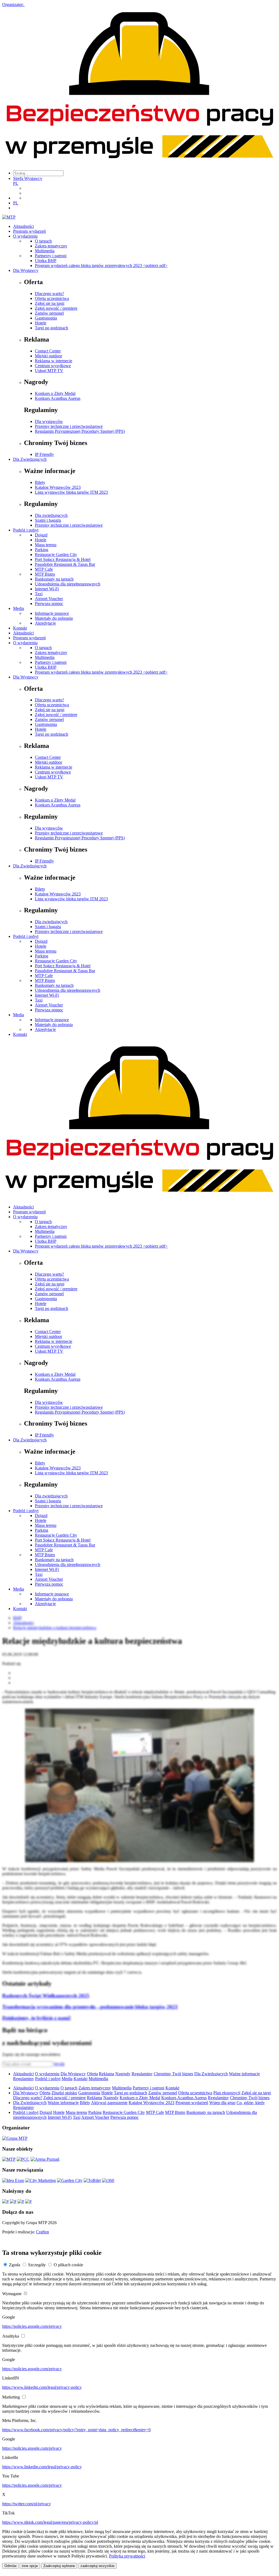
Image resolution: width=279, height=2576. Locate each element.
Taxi (39, 594)
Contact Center (48, 351)
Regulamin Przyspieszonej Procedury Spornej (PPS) (80, 431)
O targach (43, 241)
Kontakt (20, 628)
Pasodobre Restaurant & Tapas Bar (65, 564)
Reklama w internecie (54, 361)
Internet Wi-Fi (47, 589)
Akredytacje (45, 623)
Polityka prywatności (127, 2556)
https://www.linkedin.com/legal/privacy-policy (42, 2387)
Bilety (40, 482)
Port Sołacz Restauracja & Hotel (63, 559)
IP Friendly (44, 454)
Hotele (41, 323)
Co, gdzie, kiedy (251, 2103)
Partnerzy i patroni (51, 256)
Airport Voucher (49, 599)
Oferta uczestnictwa (52, 298)
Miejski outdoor (48, 356)
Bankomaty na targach (54, 579)
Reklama (107, 2074)
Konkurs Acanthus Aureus (58, 398)
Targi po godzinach (51, 328)
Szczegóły (37, 2265)
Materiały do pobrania (54, 618)
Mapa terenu (46, 545)
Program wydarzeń (29, 231)
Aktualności (23, 226)
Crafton (43, 2232)
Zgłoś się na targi (50, 303)
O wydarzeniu (25, 236)
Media (19, 608)
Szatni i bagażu (48, 520)
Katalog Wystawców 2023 (58, 487)
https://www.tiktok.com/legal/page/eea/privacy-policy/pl (50, 2522)
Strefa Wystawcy (28, 178)
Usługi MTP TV (49, 371)
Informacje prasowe (52, 613)
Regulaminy (142, 2074)
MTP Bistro (45, 574)
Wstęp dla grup (222, 2103)
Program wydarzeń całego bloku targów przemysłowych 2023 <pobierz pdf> (101, 265)
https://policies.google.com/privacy (32, 2326)
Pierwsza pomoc (49, 604)
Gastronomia (46, 318)
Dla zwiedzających (51, 515)
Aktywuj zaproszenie (109, 2103)
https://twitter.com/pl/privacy (27, 2504)
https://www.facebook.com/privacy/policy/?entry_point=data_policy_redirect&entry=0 (76, 2430)
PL (16, 183)
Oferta (92, 2074)
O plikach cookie (68, 2265)
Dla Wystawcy (26, 270)
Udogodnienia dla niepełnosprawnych (68, 584)
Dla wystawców (49, 421)
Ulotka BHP (46, 261)
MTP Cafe (44, 569)
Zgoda (15, 2265)
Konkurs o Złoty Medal (55, 393)
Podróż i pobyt (26, 530)
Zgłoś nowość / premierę (56, 308)
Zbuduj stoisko (64, 2093)
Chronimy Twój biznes (173, 2074)
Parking (42, 550)
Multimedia (45, 251)
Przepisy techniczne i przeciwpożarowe (69, 426)
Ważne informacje (244, 2074)
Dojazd (41, 535)
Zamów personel (49, 313)
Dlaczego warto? (49, 294)
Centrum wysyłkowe (53, 366)
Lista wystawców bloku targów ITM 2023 (71, 492)
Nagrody (123, 2074)
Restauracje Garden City (56, 555)
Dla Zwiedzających (30, 459)
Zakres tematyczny (51, 246)
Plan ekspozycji (227, 2093)
